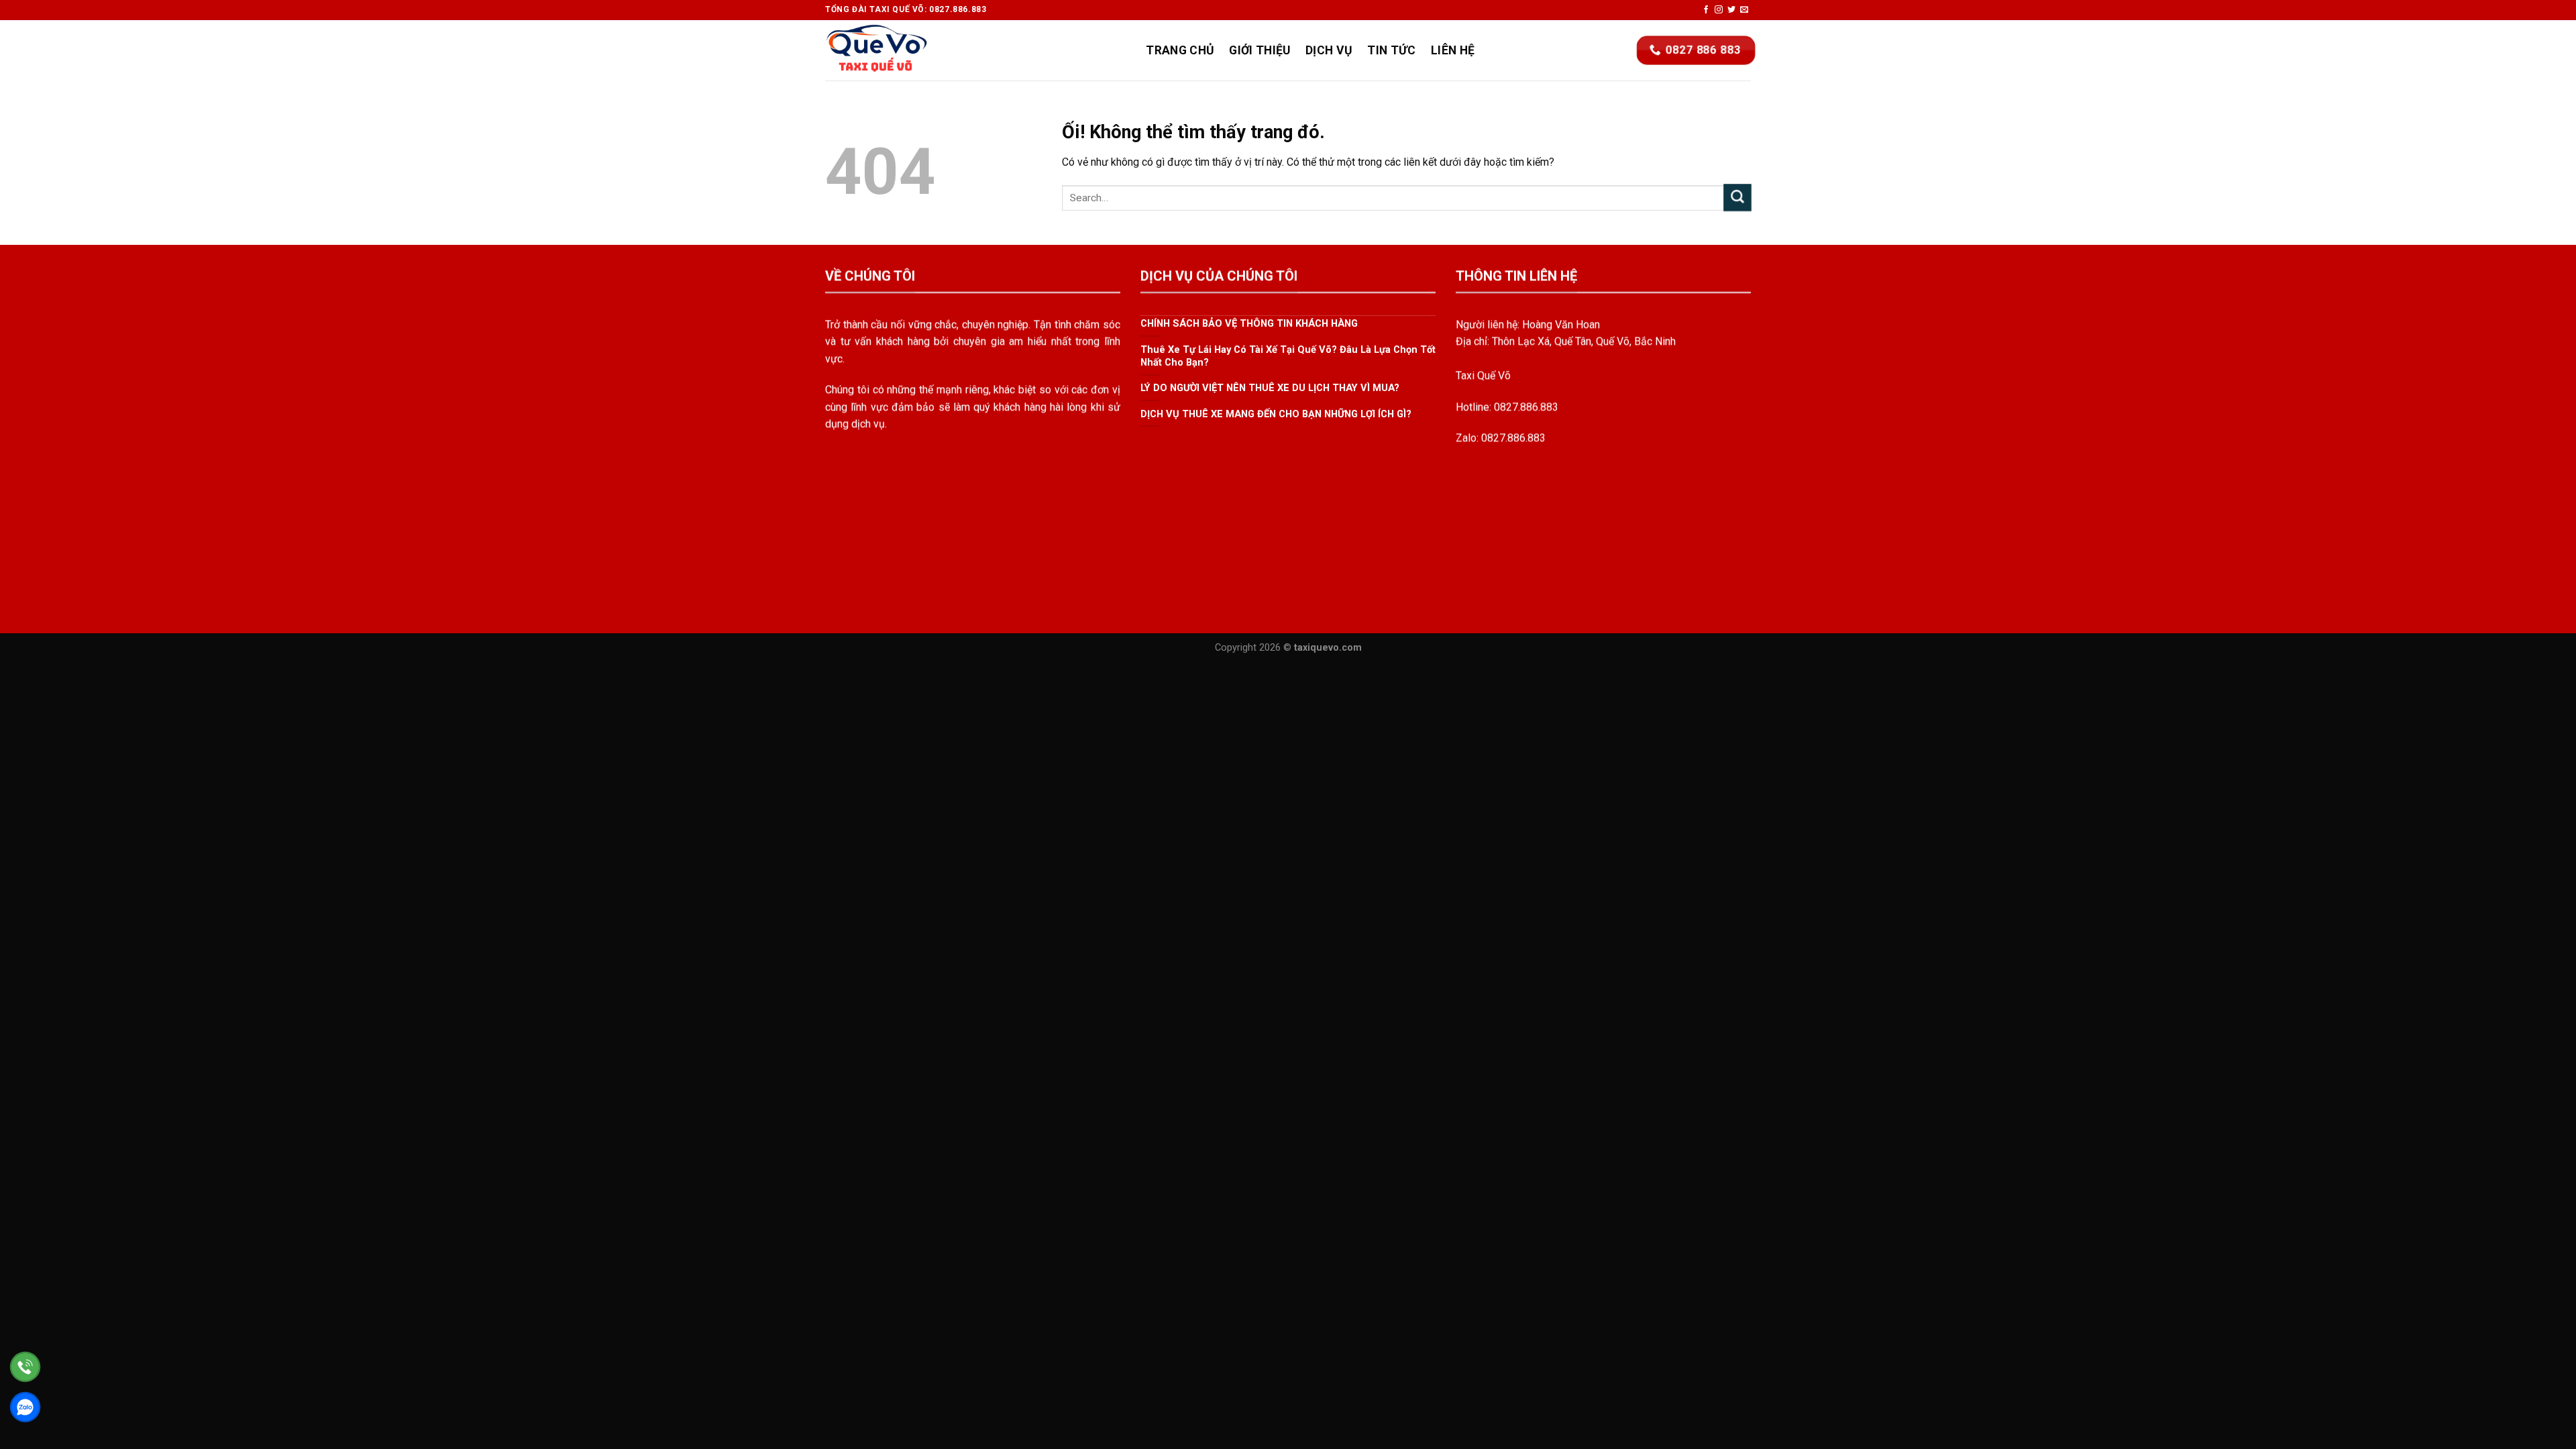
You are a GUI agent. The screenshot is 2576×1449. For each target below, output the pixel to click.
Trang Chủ (1180, 50)
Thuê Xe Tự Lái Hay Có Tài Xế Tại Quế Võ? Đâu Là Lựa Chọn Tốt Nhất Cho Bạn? (1288, 356)
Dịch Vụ (1329, 50)
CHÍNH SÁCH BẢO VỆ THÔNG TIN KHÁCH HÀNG (1249, 324)
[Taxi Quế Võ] (892, 50)
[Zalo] (25, 1407)
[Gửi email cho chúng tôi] (1744, 10)
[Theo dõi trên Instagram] (1719, 10)
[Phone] (25, 1367)
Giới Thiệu (1260, 50)
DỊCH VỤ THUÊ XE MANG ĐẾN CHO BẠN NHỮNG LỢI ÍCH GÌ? (1276, 414)
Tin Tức (1391, 50)
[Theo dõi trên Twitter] (1731, 10)
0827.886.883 (1526, 407)
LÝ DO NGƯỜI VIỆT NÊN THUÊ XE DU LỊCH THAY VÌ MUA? (1270, 388)
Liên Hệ (1453, 50)
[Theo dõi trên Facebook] (1706, 10)
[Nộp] (1737, 198)
